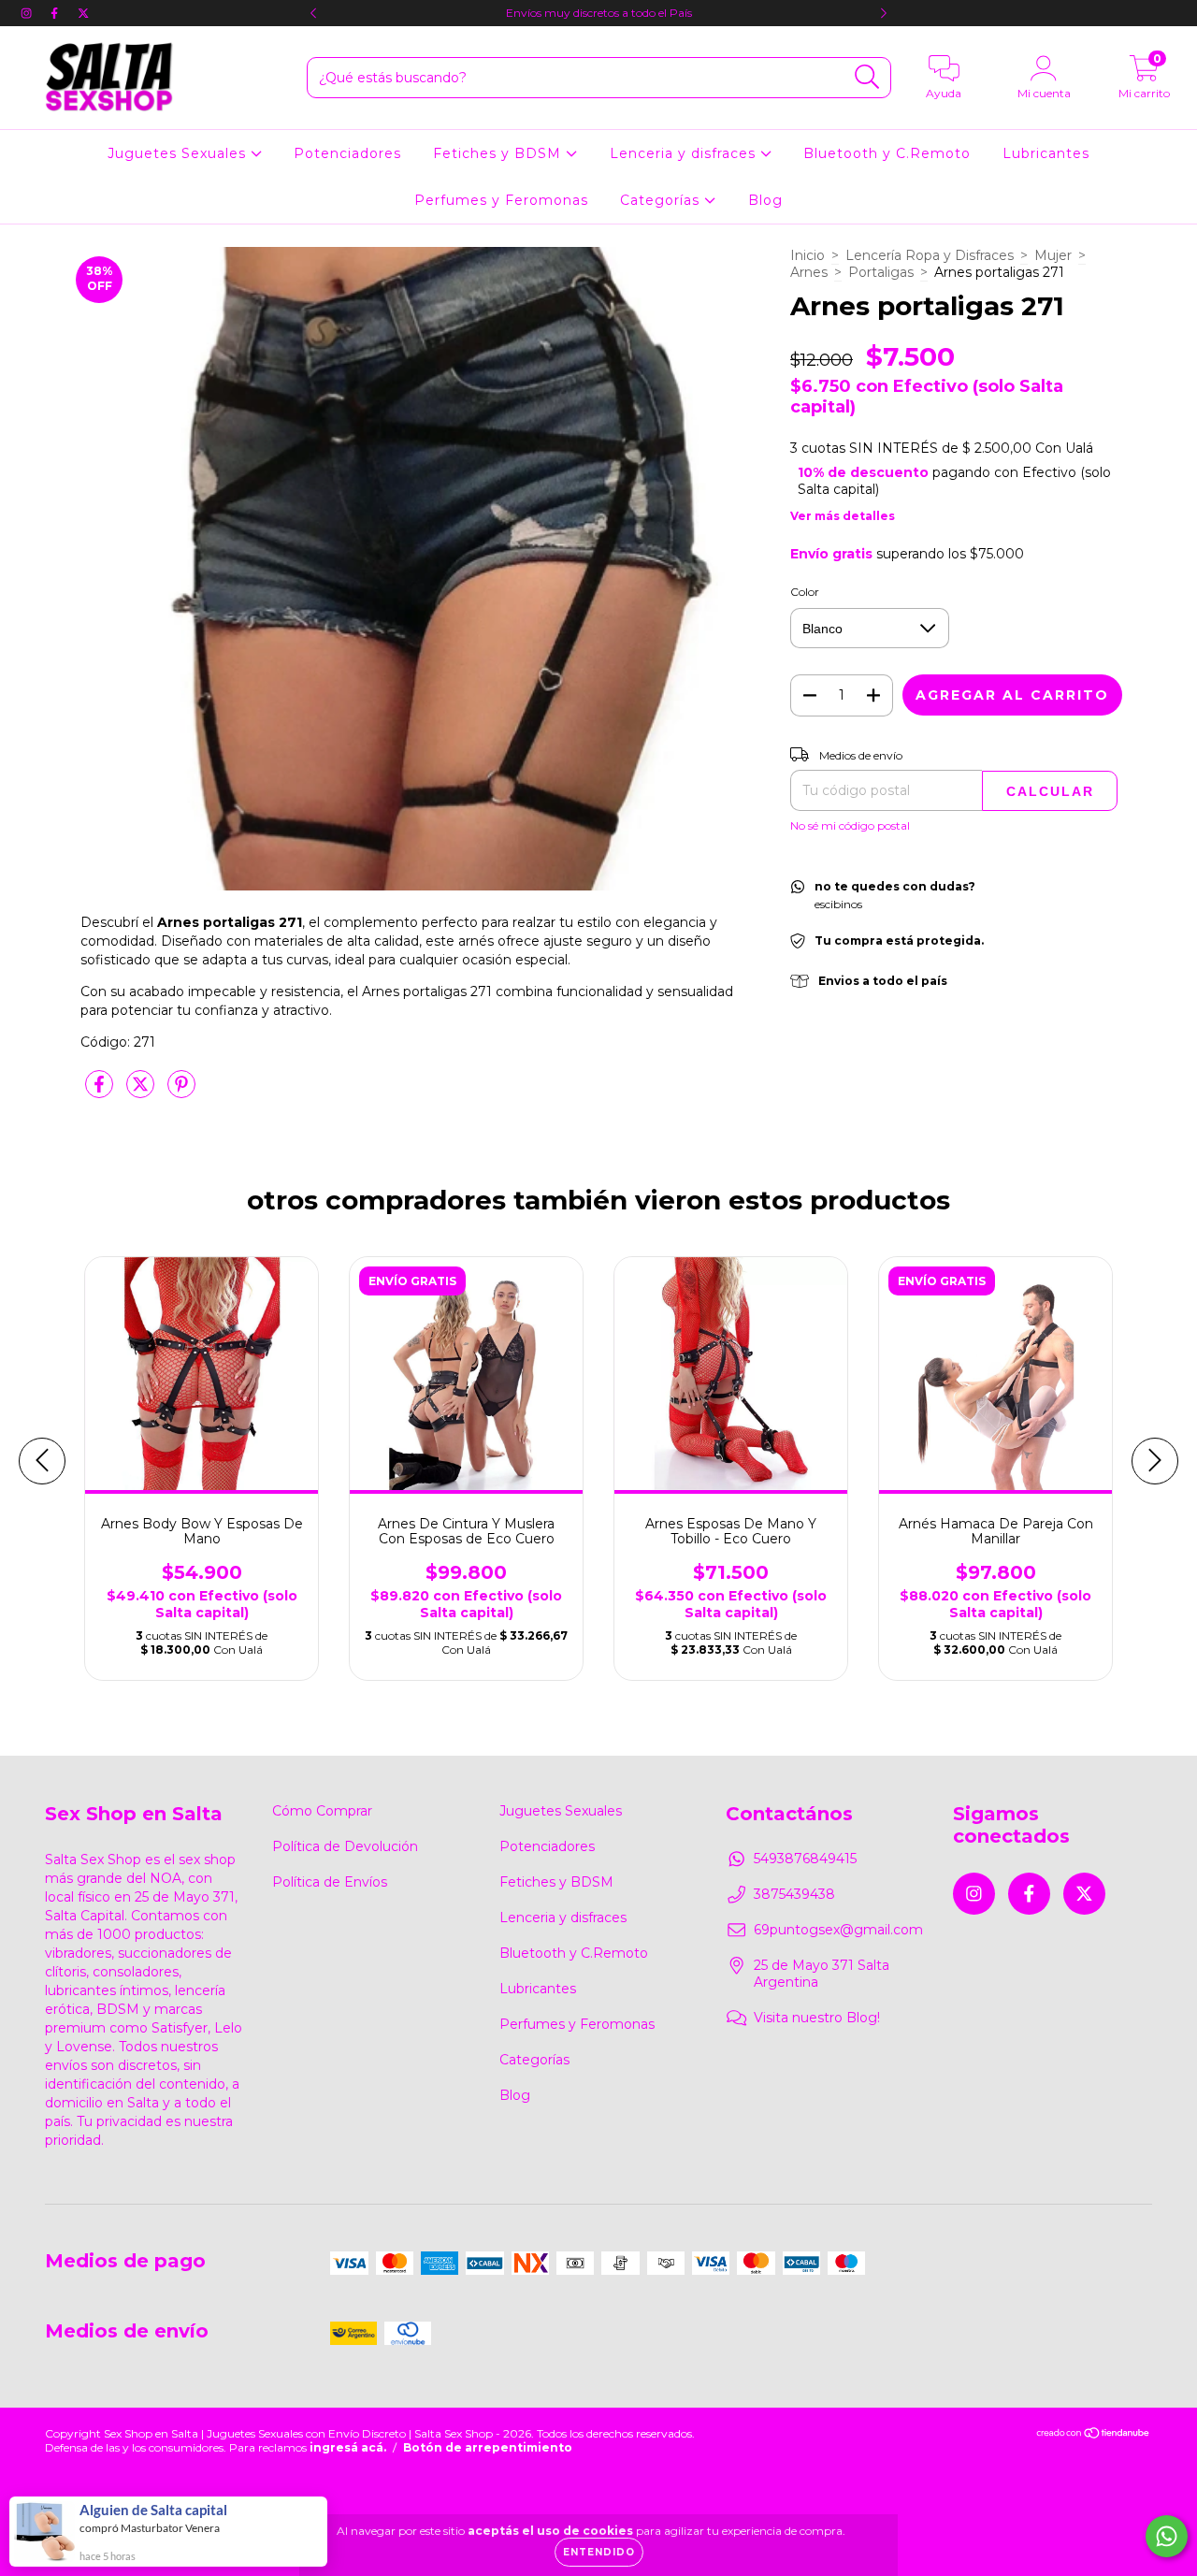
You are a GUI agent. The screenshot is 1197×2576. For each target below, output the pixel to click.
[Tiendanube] (1094, 2435)
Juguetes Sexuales (179, 153)
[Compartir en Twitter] (142, 1092)
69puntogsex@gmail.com (838, 1930)
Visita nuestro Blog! (817, 2018)
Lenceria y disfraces (685, 153)
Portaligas (881, 272)
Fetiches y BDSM (499, 153)
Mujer (1053, 255)
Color (805, 592)
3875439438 (794, 1894)
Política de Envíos (330, 1882)
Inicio (808, 255)
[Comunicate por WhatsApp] (1167, 2536)
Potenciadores (347, 153)
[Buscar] (867, 77)
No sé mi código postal (850, 825)
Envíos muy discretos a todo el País (599, 13)
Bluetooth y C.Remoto (887, 153)
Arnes (809, 272)
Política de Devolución (345, 1846)
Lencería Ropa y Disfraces (930, 255)
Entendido (599, 2552)
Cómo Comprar (322, 1811)
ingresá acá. (348, 2447)
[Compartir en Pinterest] (181, 1092)
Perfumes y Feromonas (501, 200)
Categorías (662, 200)
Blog (765, 200)
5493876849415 (805, 1859)
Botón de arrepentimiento (488, 2447)
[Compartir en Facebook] (101, 1092)
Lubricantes (1046, 153)
